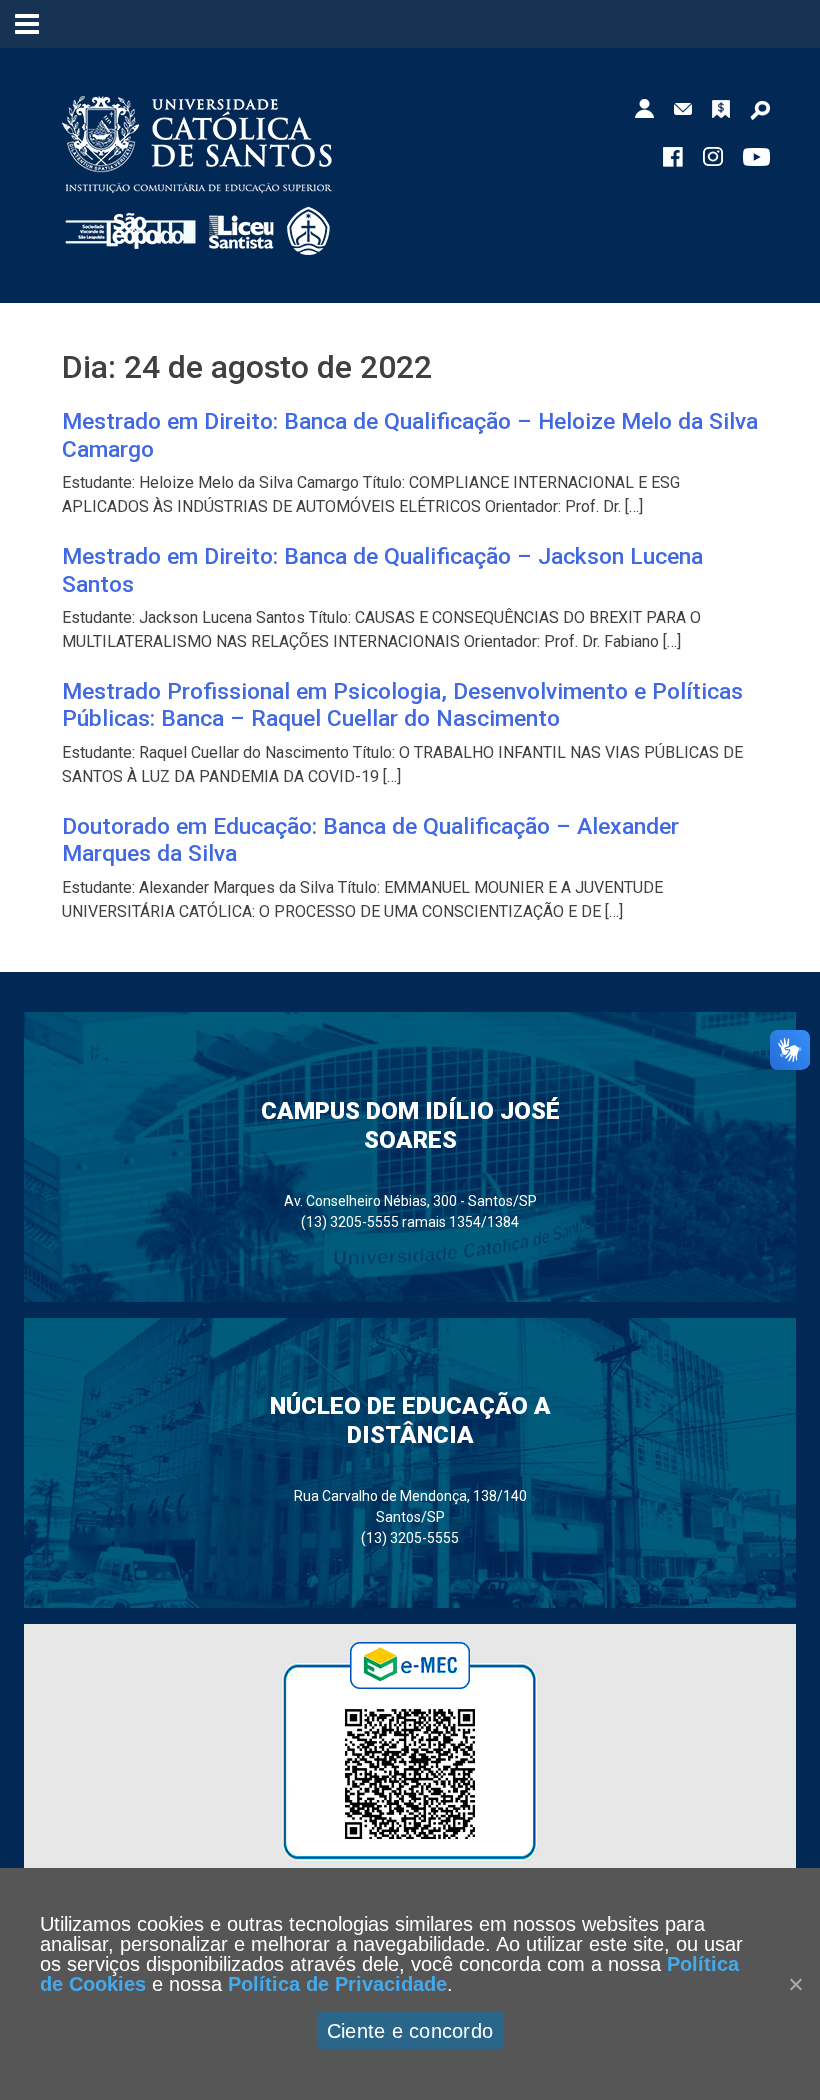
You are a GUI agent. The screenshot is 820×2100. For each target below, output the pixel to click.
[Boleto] (721, 107)
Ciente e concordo (410, 2031)
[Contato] (683, 107)
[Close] (795, 1984)
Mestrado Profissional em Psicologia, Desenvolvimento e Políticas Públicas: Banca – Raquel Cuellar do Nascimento (402, 705)
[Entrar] (644, 107)
